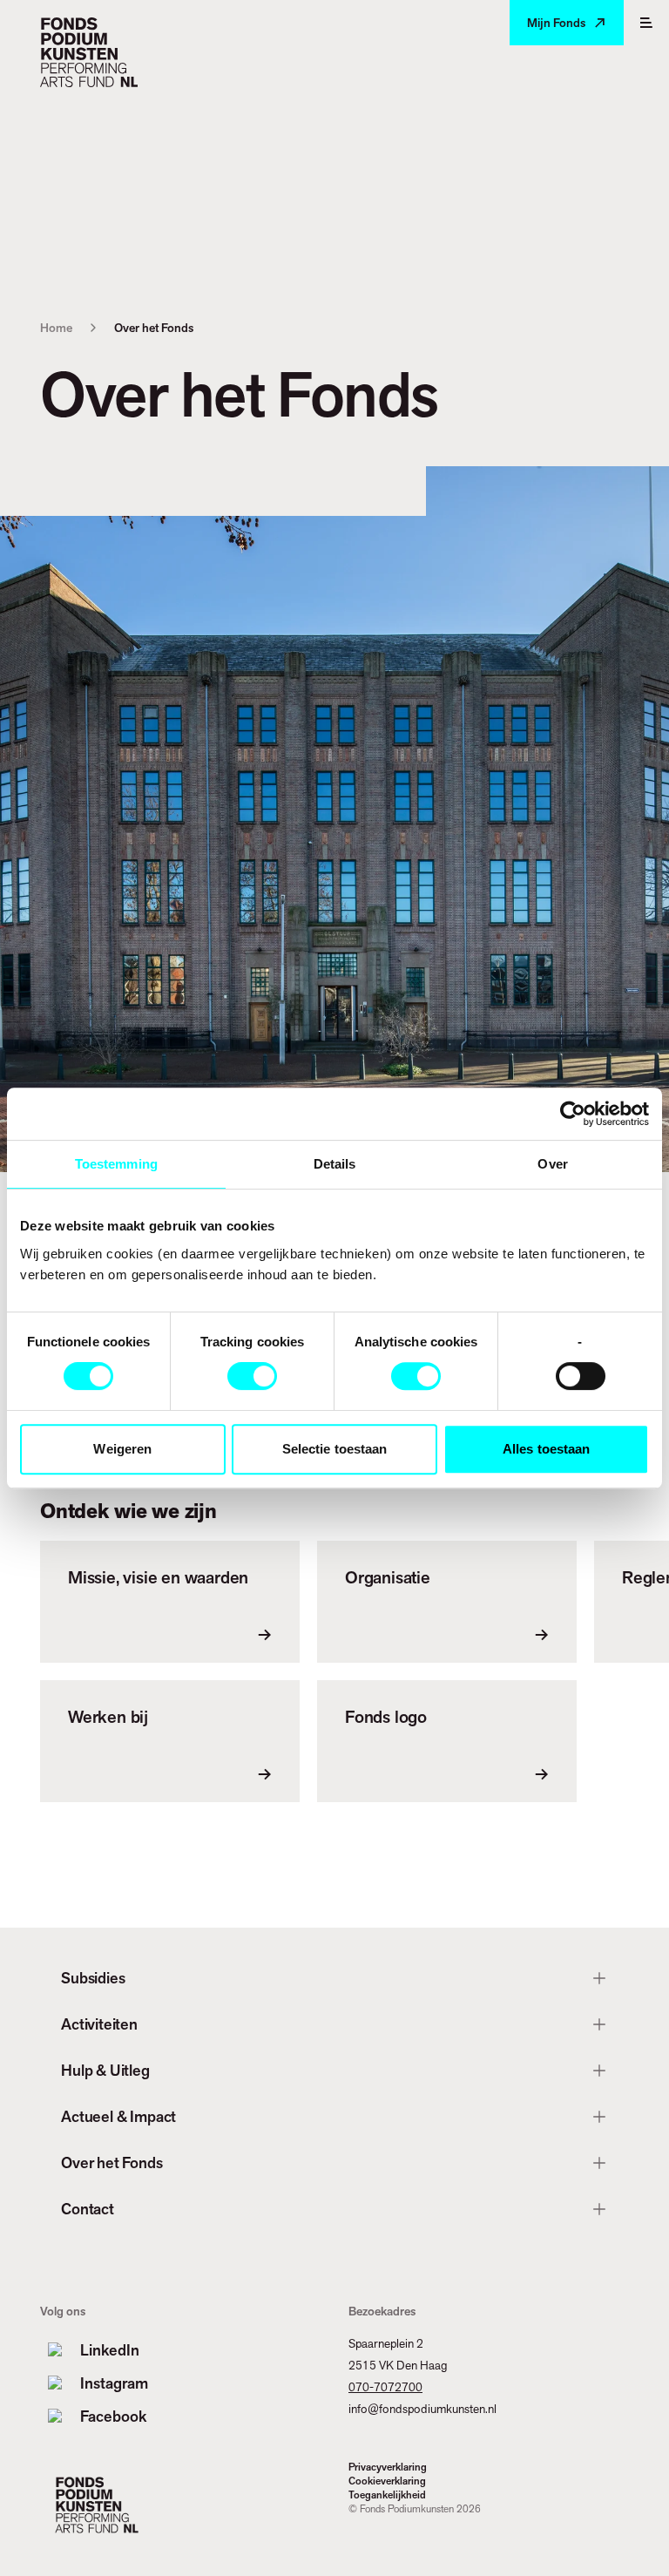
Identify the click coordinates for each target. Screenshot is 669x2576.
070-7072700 (385, 2387)
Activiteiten (99, 2024)
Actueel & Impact (118, 2116)
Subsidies (93, 1978)
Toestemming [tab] (116, 1164)
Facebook (113, 2416)
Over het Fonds (111, 2162)
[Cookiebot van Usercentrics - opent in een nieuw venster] (573, 1114)
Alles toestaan (546, 1449)
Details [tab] (335, 1164)
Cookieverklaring (387, 2481)
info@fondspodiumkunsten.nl (422, 2409)
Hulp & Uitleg (105, 2070)
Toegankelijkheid (387, 2495)
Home (56, 328)
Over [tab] (552, 1164)
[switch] (252, 1376)
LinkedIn (110, 2350)
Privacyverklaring (388, 2467)
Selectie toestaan (335, 1449)
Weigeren (122, 1449)
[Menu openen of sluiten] (646, 23)
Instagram (114, 2383)
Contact (88, 2209)
